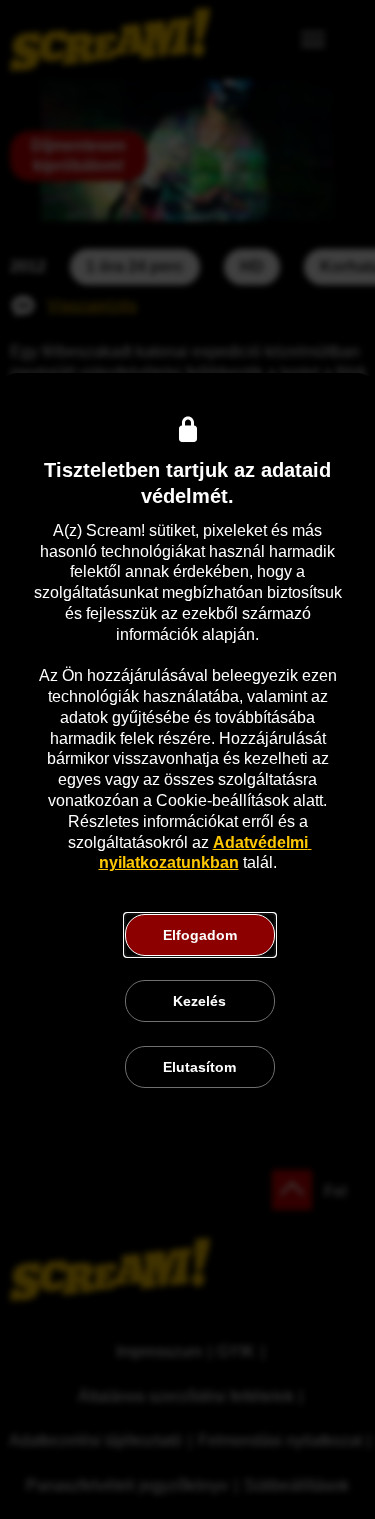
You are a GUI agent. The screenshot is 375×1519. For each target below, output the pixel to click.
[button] (200, 935)
